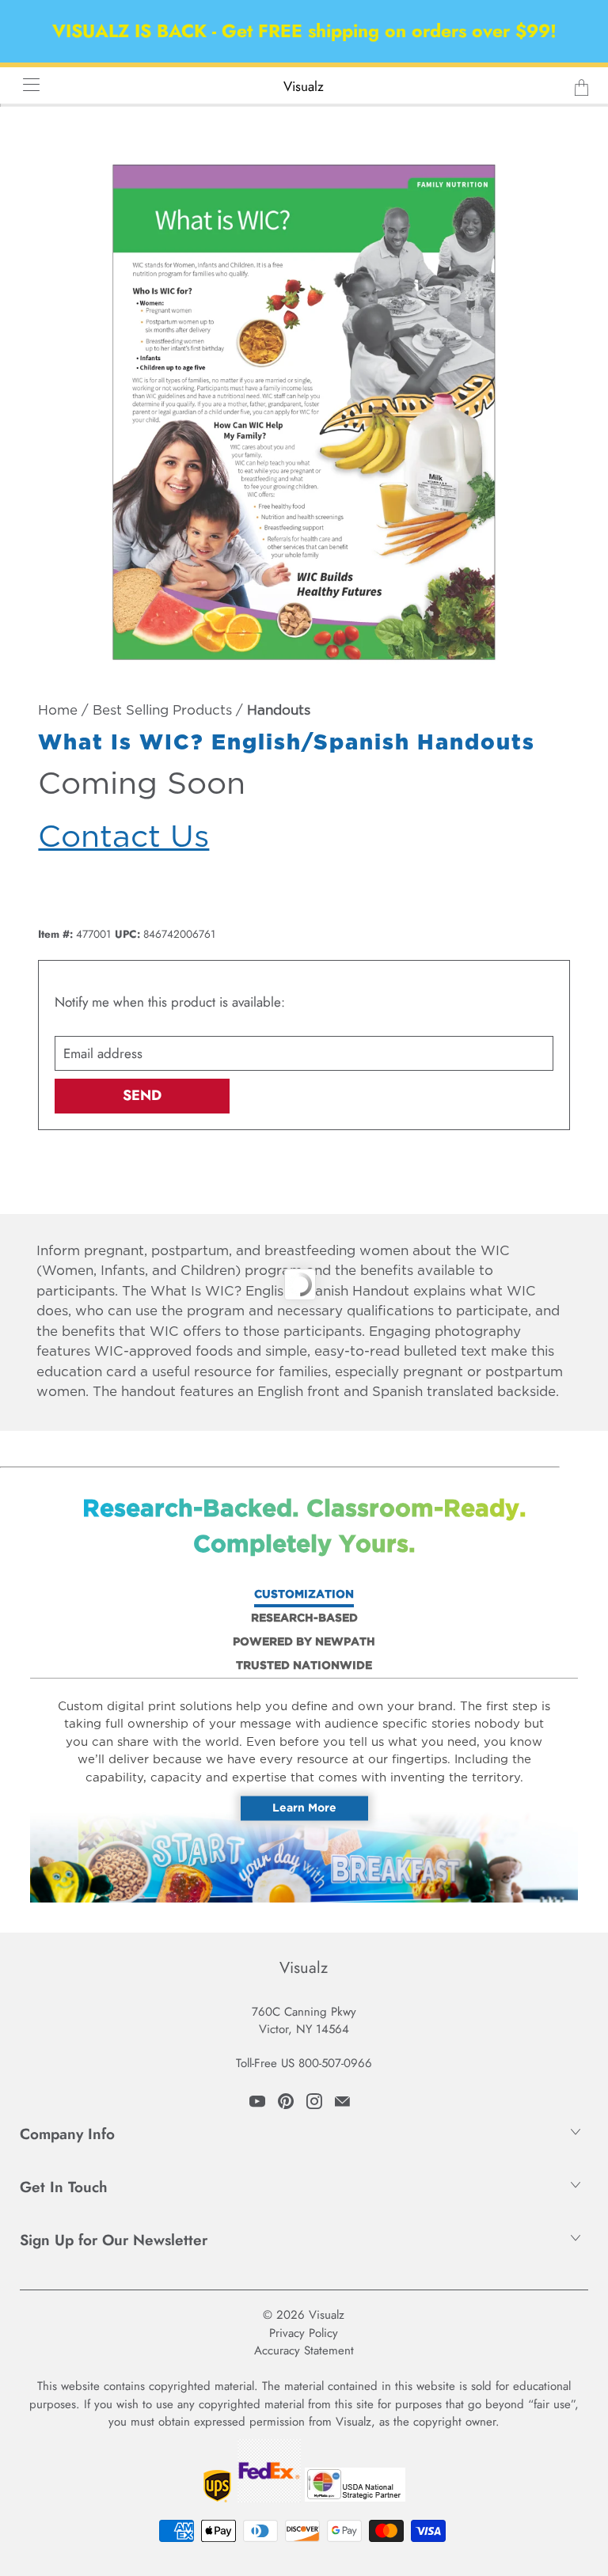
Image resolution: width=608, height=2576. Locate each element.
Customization (304, 1595)
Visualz (304, 86)
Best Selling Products (162, 711)
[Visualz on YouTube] (257, 2101)
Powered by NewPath (304, 1642)
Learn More (304, 1808)
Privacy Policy (304, 2333)
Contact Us (123, 838)
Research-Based (304, 1618)
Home (58, 711)
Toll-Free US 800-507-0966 (304, 2063)
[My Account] (26, 84)
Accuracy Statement (304, 2350)
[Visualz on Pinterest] (286, 2101)
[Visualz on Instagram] (314, 2101)
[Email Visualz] (342, 2101)
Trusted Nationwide (304, 1666)
